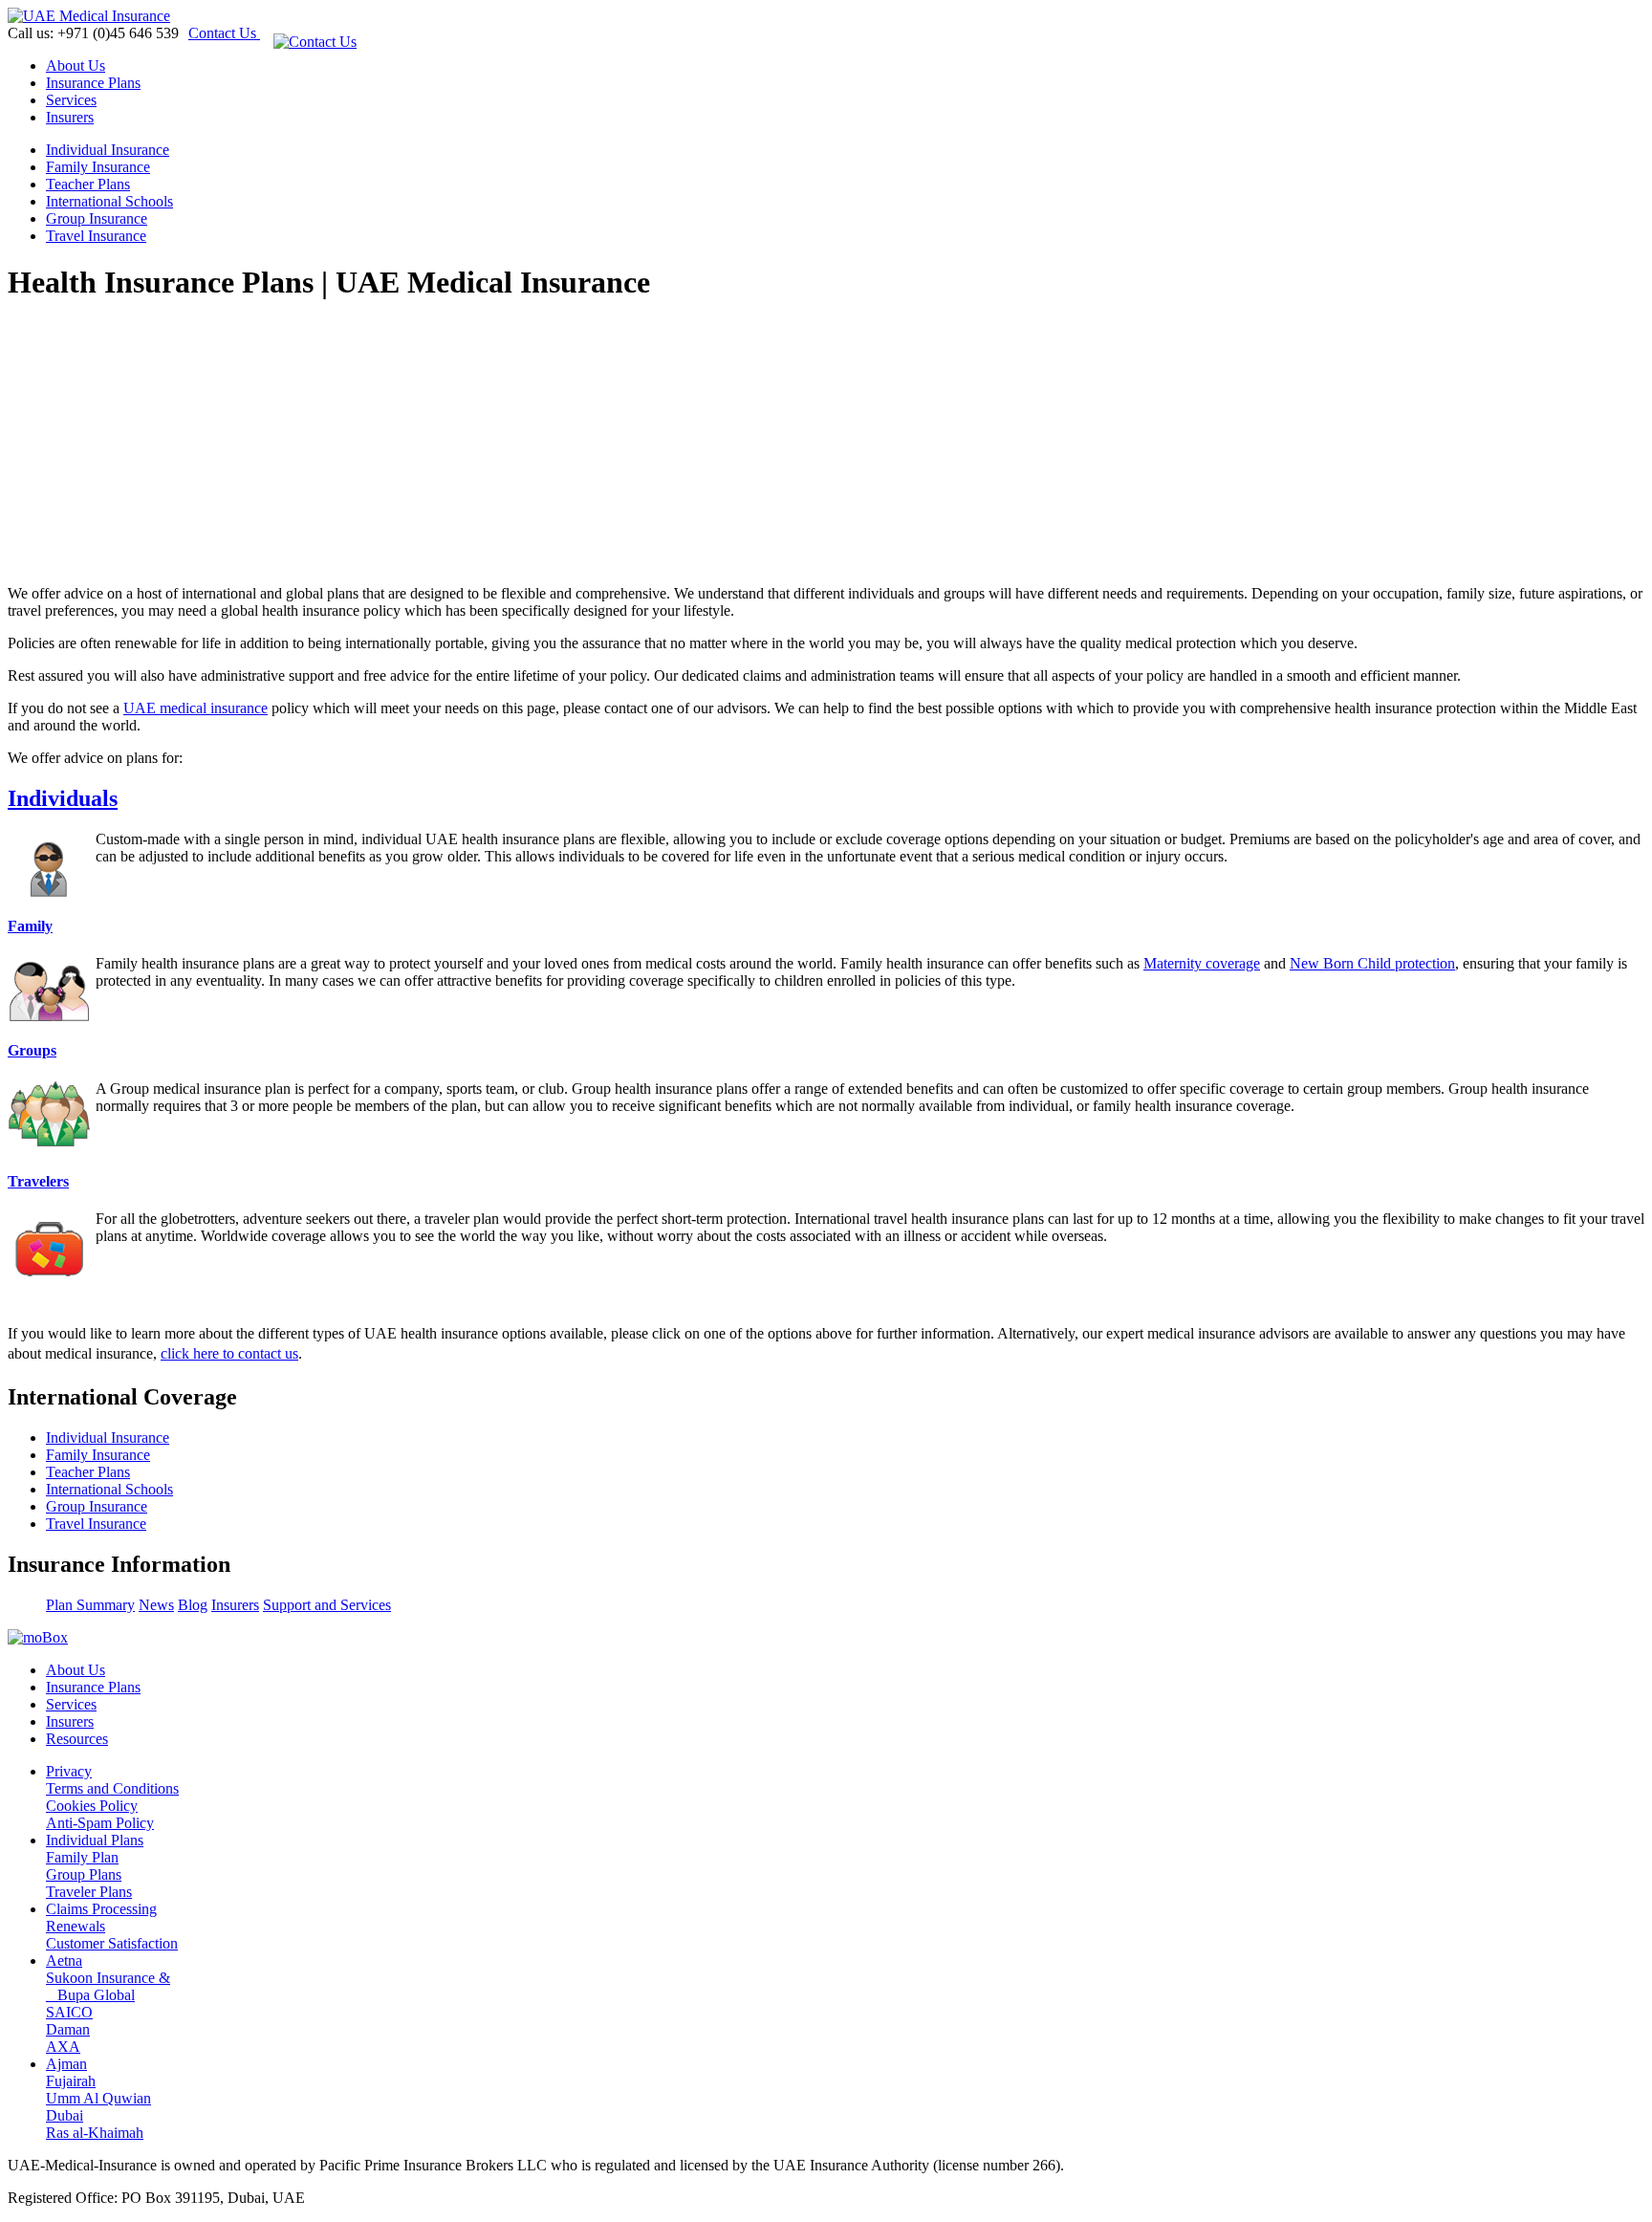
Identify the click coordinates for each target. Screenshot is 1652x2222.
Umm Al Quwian (98, 2098)
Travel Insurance (96, 236)
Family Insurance (98, 167)
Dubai (65, 2115)
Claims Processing (101, 1909)
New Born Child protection (1372, 963)
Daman (68, 2029)
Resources (77, 1739)
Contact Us (224, 33)
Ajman (66, 2064)
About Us (76, 65)
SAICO (69, 2012)
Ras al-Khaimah (95, 2133)
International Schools (109, 201)
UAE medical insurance (196, 708)
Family (30, 926)
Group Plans (84, 1874)
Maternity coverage (1202, 963)
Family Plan (82, 1857)
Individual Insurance (108, 150)
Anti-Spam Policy (100, 1823)
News (156, 1605)
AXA (63, 2047)
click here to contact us (229, 1353)
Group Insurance (97, 218)
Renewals (76, 1926)
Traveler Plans (89, 1892)
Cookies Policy (92, 1806)
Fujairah (71, 2081)
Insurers (70, 117)
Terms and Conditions (112, 1788)
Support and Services (327, 1605)
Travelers (38, 1181)
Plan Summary (90, 1605)
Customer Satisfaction (112, 1943)
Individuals (63, 798)
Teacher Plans (88, 184)
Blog (193, 1605)
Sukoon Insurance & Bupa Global (108, 1986)
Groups (32, 1050)
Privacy (69, 1771)
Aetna (64, 1961)
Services (71, 100)
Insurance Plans (93, 83)
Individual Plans (95, 1840)
